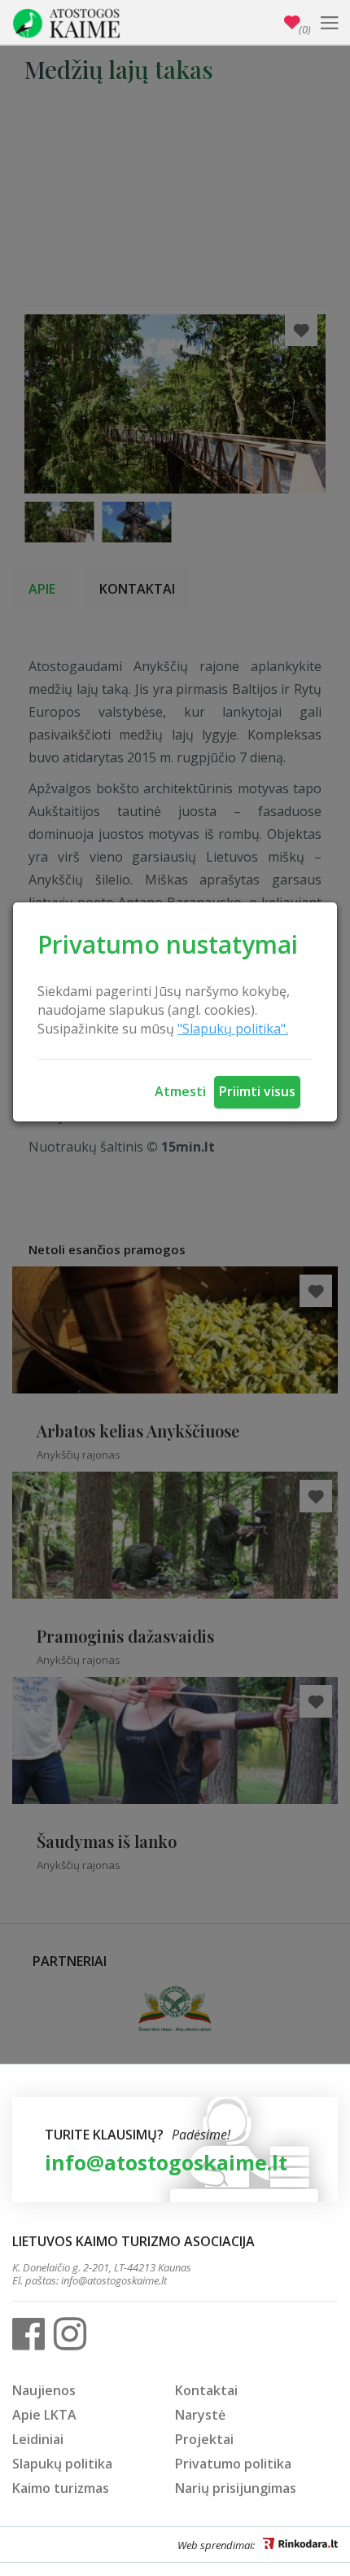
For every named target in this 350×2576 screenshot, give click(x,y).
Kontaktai (206, 2390)
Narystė (200, 2415)
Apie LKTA (44, 2415)
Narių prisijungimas (236, 2488)
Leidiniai (38, 2439)
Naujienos (44, 2390)
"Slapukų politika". (233, 1029)
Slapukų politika (62, 2464)
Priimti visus (257, 1091)
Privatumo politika (233, 2464)
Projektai (204, 2439)
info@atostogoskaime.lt (166, 2162)
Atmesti (180, 1091)
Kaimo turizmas (61, 2488)
